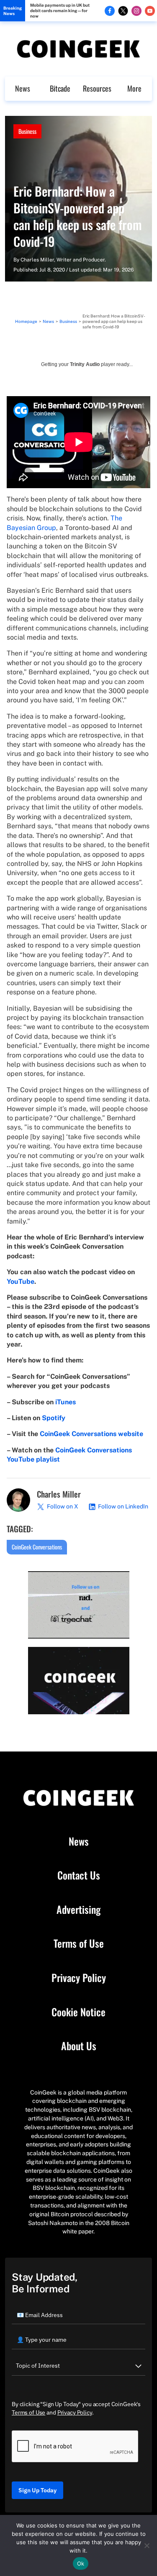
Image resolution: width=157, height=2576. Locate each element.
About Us (79, 2046)
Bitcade (60, 88)
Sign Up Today (37, 2490)
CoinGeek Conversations (37, 1547)
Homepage (26, 321)
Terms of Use (79, 1944)
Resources (97, 88)
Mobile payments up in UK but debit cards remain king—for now (60, 10)
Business (27, 131)
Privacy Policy (79, 1978)
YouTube (21, 1282)
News (23, 88)
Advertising (78, 1910)
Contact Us (79, 1875)
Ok (81, 2563)
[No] (147, 2545)
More (134, 88)
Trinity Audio (85, 364)
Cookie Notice (78, 2012)
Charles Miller (37, 260)
